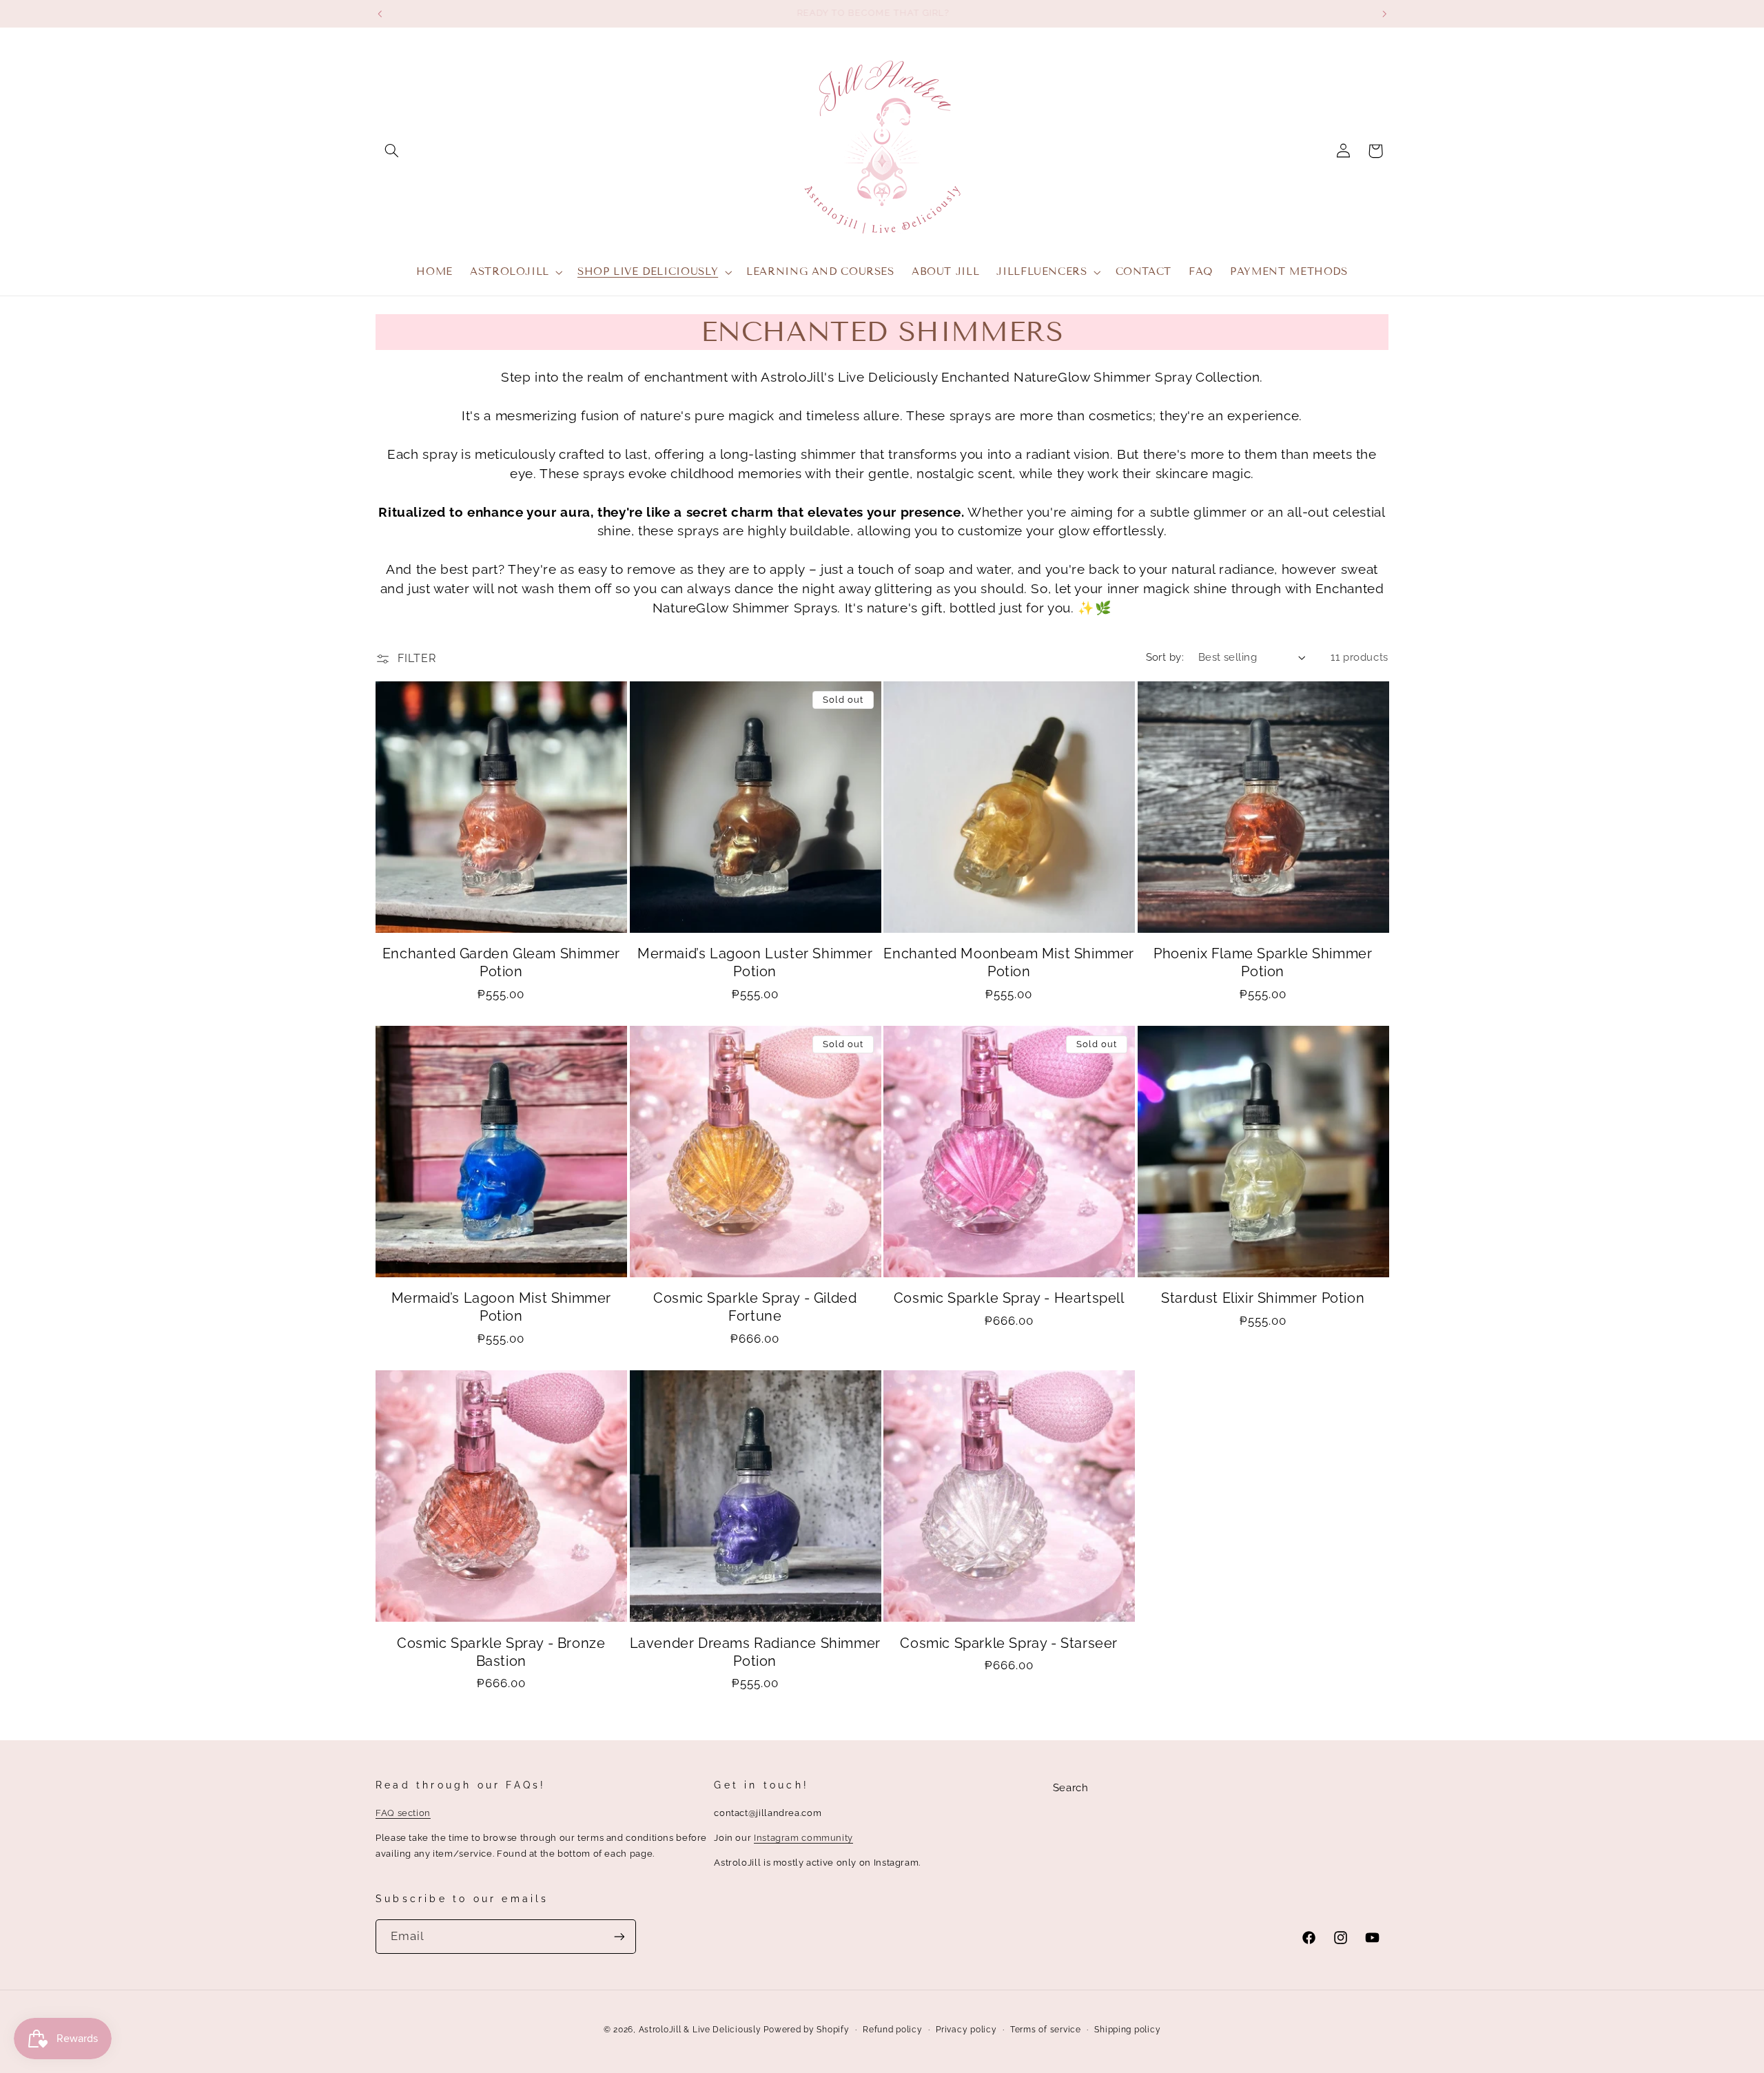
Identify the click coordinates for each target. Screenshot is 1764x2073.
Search (1071, 1787)
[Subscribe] (619, 1936)
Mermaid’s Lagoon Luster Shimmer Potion (755, 962)
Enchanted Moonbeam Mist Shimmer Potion (1009, 962)
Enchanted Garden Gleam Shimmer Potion (501, 962)
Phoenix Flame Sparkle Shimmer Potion (1263, 962)
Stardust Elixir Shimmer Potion (1263, 1298)
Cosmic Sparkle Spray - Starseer (1009, 1643)
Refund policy (893, 2030)
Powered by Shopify (806, 2030)
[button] (391, 151)
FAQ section (403, 1813)
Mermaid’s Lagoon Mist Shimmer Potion (501, 1307)
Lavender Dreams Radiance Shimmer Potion (755, 1652)
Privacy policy (966, 2030)
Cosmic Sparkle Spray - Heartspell (1009, 1298)
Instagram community (803, 1838)
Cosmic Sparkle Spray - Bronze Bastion (501, 1652)
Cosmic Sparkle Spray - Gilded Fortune (755, 1307)
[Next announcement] (1384, 14)
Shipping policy (1127, 2030)
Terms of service (1046, 2030)
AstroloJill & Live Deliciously (701, 2030)
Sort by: (1165, 657)
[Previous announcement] (380, 14)
